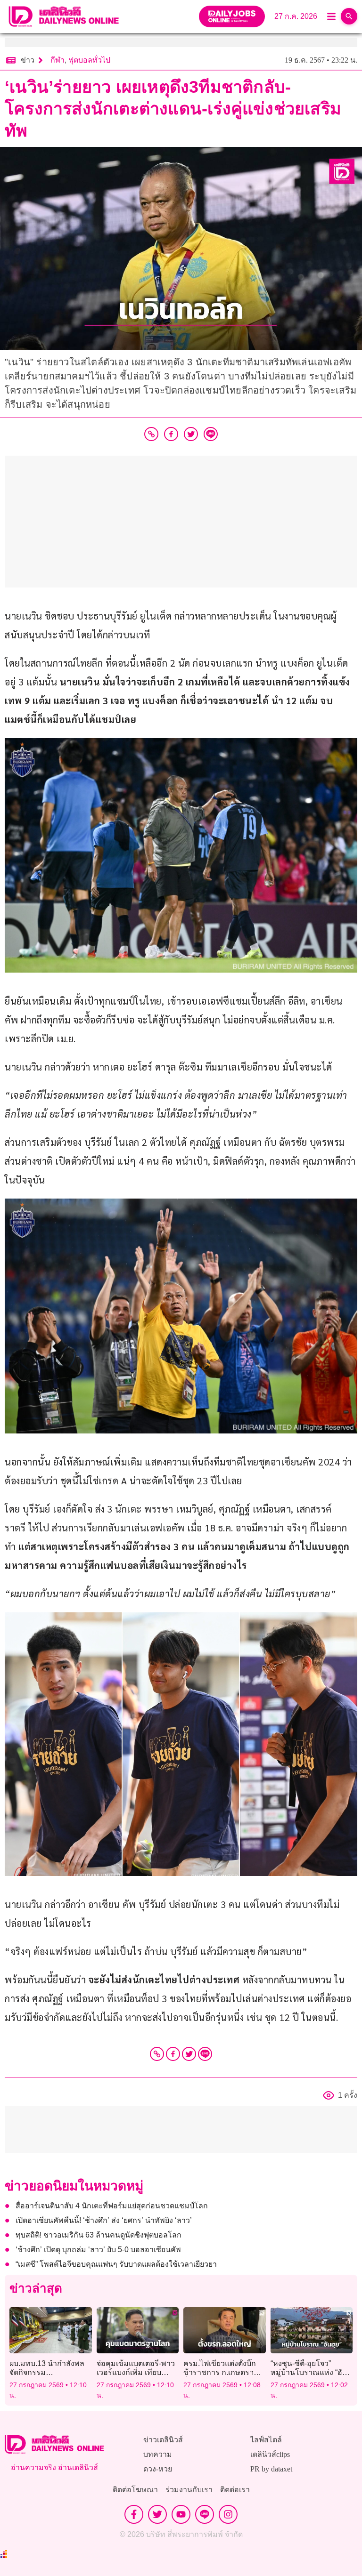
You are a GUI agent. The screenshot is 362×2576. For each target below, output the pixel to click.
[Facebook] (173, 2054)
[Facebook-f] (134, 2514)
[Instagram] (228, 2514)
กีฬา (58, 60)
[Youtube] (181, 2514)
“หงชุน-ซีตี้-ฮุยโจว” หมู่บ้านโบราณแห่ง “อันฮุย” (309, 2372)
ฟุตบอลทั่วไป (89, 60)
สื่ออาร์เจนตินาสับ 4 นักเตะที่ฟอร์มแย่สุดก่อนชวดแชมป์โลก (112, 2206)
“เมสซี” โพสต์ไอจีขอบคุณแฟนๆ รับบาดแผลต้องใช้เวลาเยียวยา (116, 2264)
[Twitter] (189, 2054)
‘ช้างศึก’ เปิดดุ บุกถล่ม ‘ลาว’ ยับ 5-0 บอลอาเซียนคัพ (98, 2250)
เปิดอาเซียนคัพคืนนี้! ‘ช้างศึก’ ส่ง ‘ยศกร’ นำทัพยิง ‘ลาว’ (104, 2220)
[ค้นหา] (349, 16)
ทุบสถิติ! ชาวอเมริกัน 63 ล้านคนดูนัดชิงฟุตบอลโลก (99, 2235)
